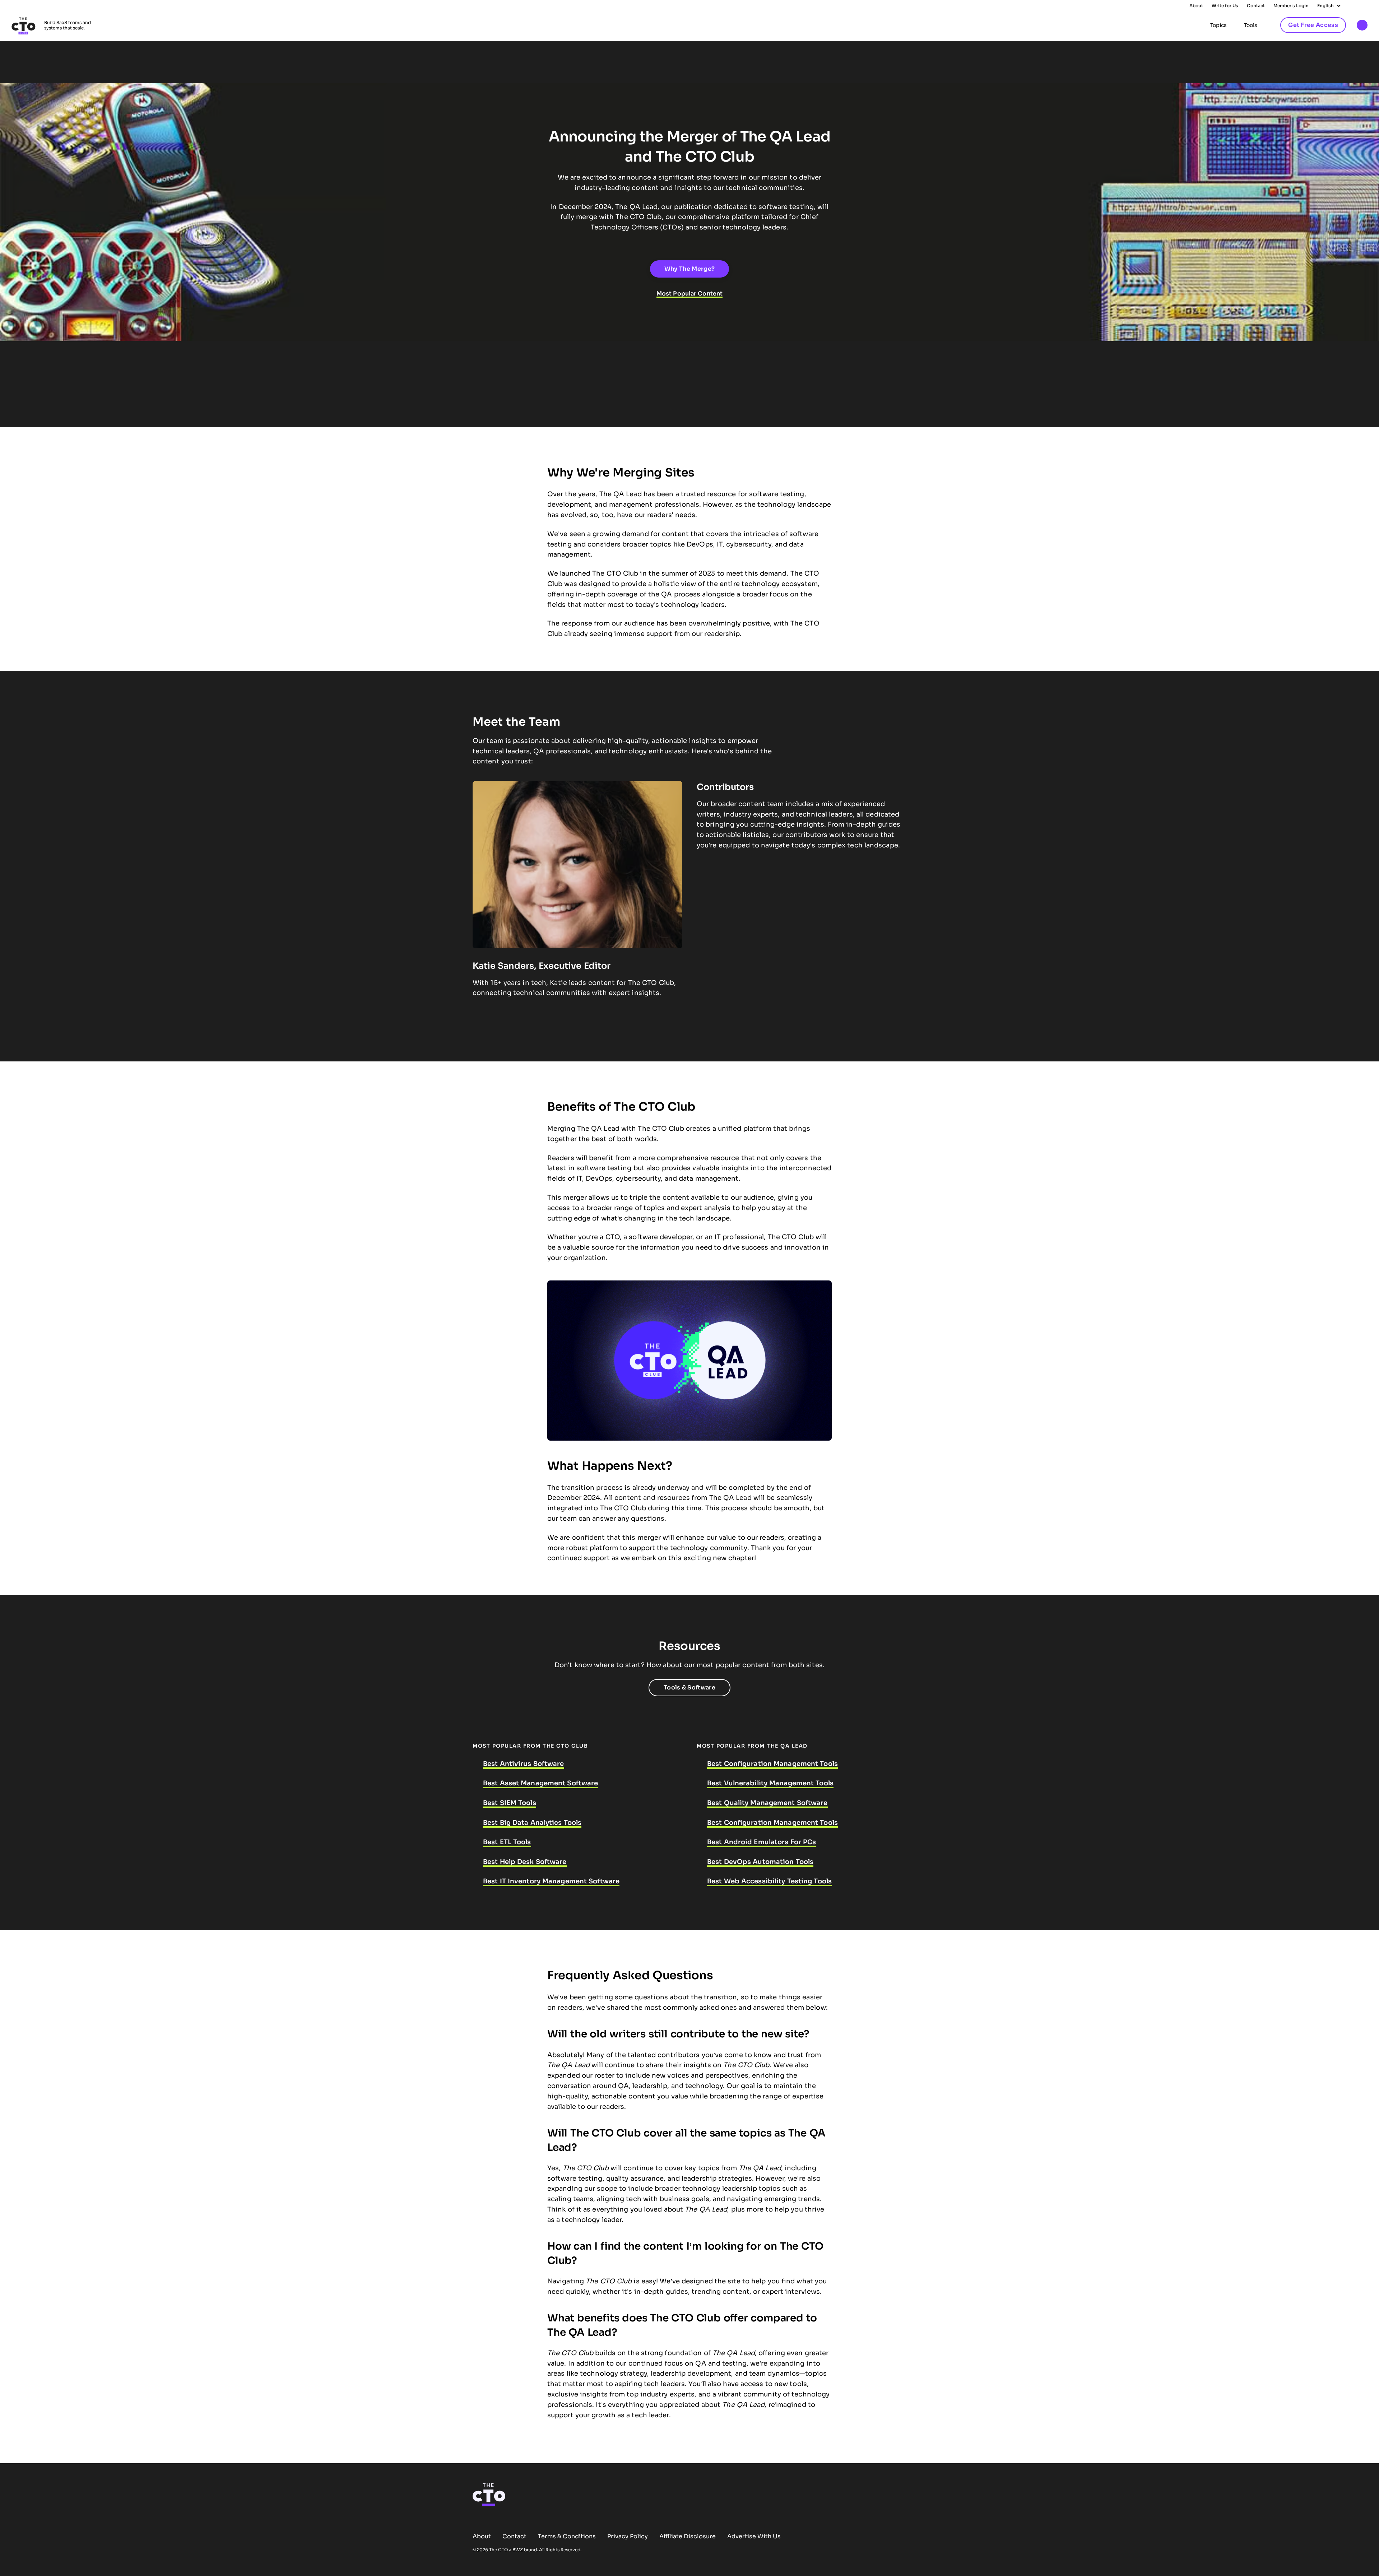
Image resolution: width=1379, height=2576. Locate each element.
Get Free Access (1313, 25)
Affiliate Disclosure (688, 2536)
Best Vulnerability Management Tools (770, 1783)
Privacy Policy (628, 2536)
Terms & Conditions (567, 2536)
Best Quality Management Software (767, 1803)
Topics (1218, 25)
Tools (1251, 25)
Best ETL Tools (507, 1842)
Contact (1256, 6)
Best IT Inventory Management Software (551, 1881)
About (1196, 6)
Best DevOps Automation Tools (760, 1862)
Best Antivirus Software (524, 1764)
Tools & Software (689, 1687)
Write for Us (1225, 6)
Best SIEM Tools (510, 1803)
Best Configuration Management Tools (772, 1764)
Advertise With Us (754, 2536)
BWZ (518, 2550)
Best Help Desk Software (525, 1862)
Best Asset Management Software (540, 1783)
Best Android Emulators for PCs (762, 1842)
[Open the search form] (1362, 26)
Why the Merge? (689, 269)
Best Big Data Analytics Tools (532, 1823)
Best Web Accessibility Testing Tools (769, 1881)
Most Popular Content (689, 294)
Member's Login (1291, 6)
